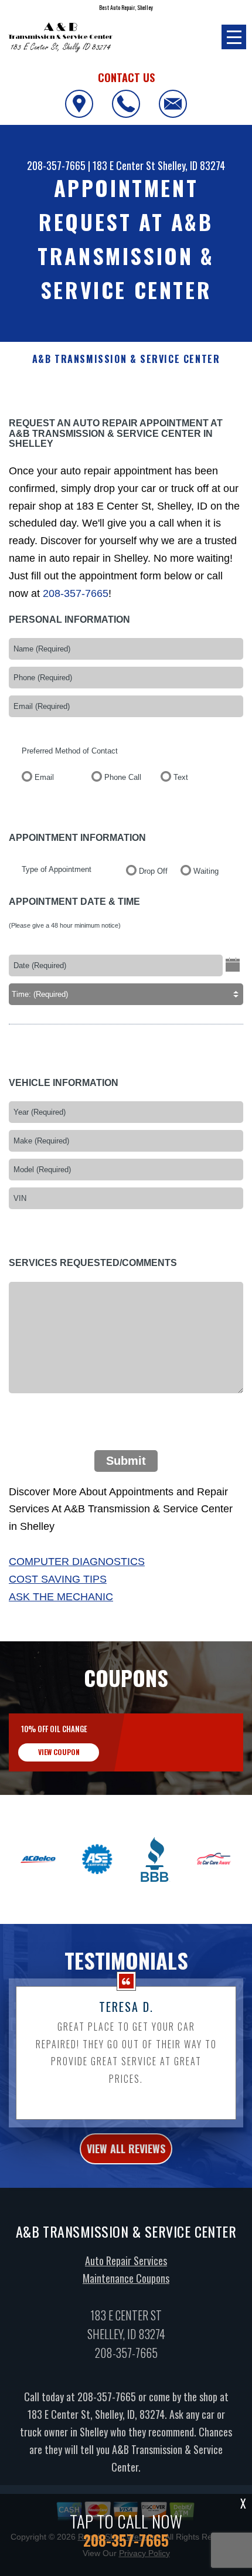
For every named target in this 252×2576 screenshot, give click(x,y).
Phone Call (123, 777)
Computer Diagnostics (77, 1562)
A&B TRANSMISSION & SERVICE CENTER (126, 359)
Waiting (206, 871)
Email (44, 777)
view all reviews (126, 2149)
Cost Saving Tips (58, 1579)
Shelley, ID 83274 (191, 165)
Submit (126, 1461)
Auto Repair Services (126, 2261)
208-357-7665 (56, 165)
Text (181, 777)
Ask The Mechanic (61, 1597)
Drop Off (153, 871)
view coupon (59, 1752)
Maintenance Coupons (126, 2278)
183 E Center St (124, 165)
